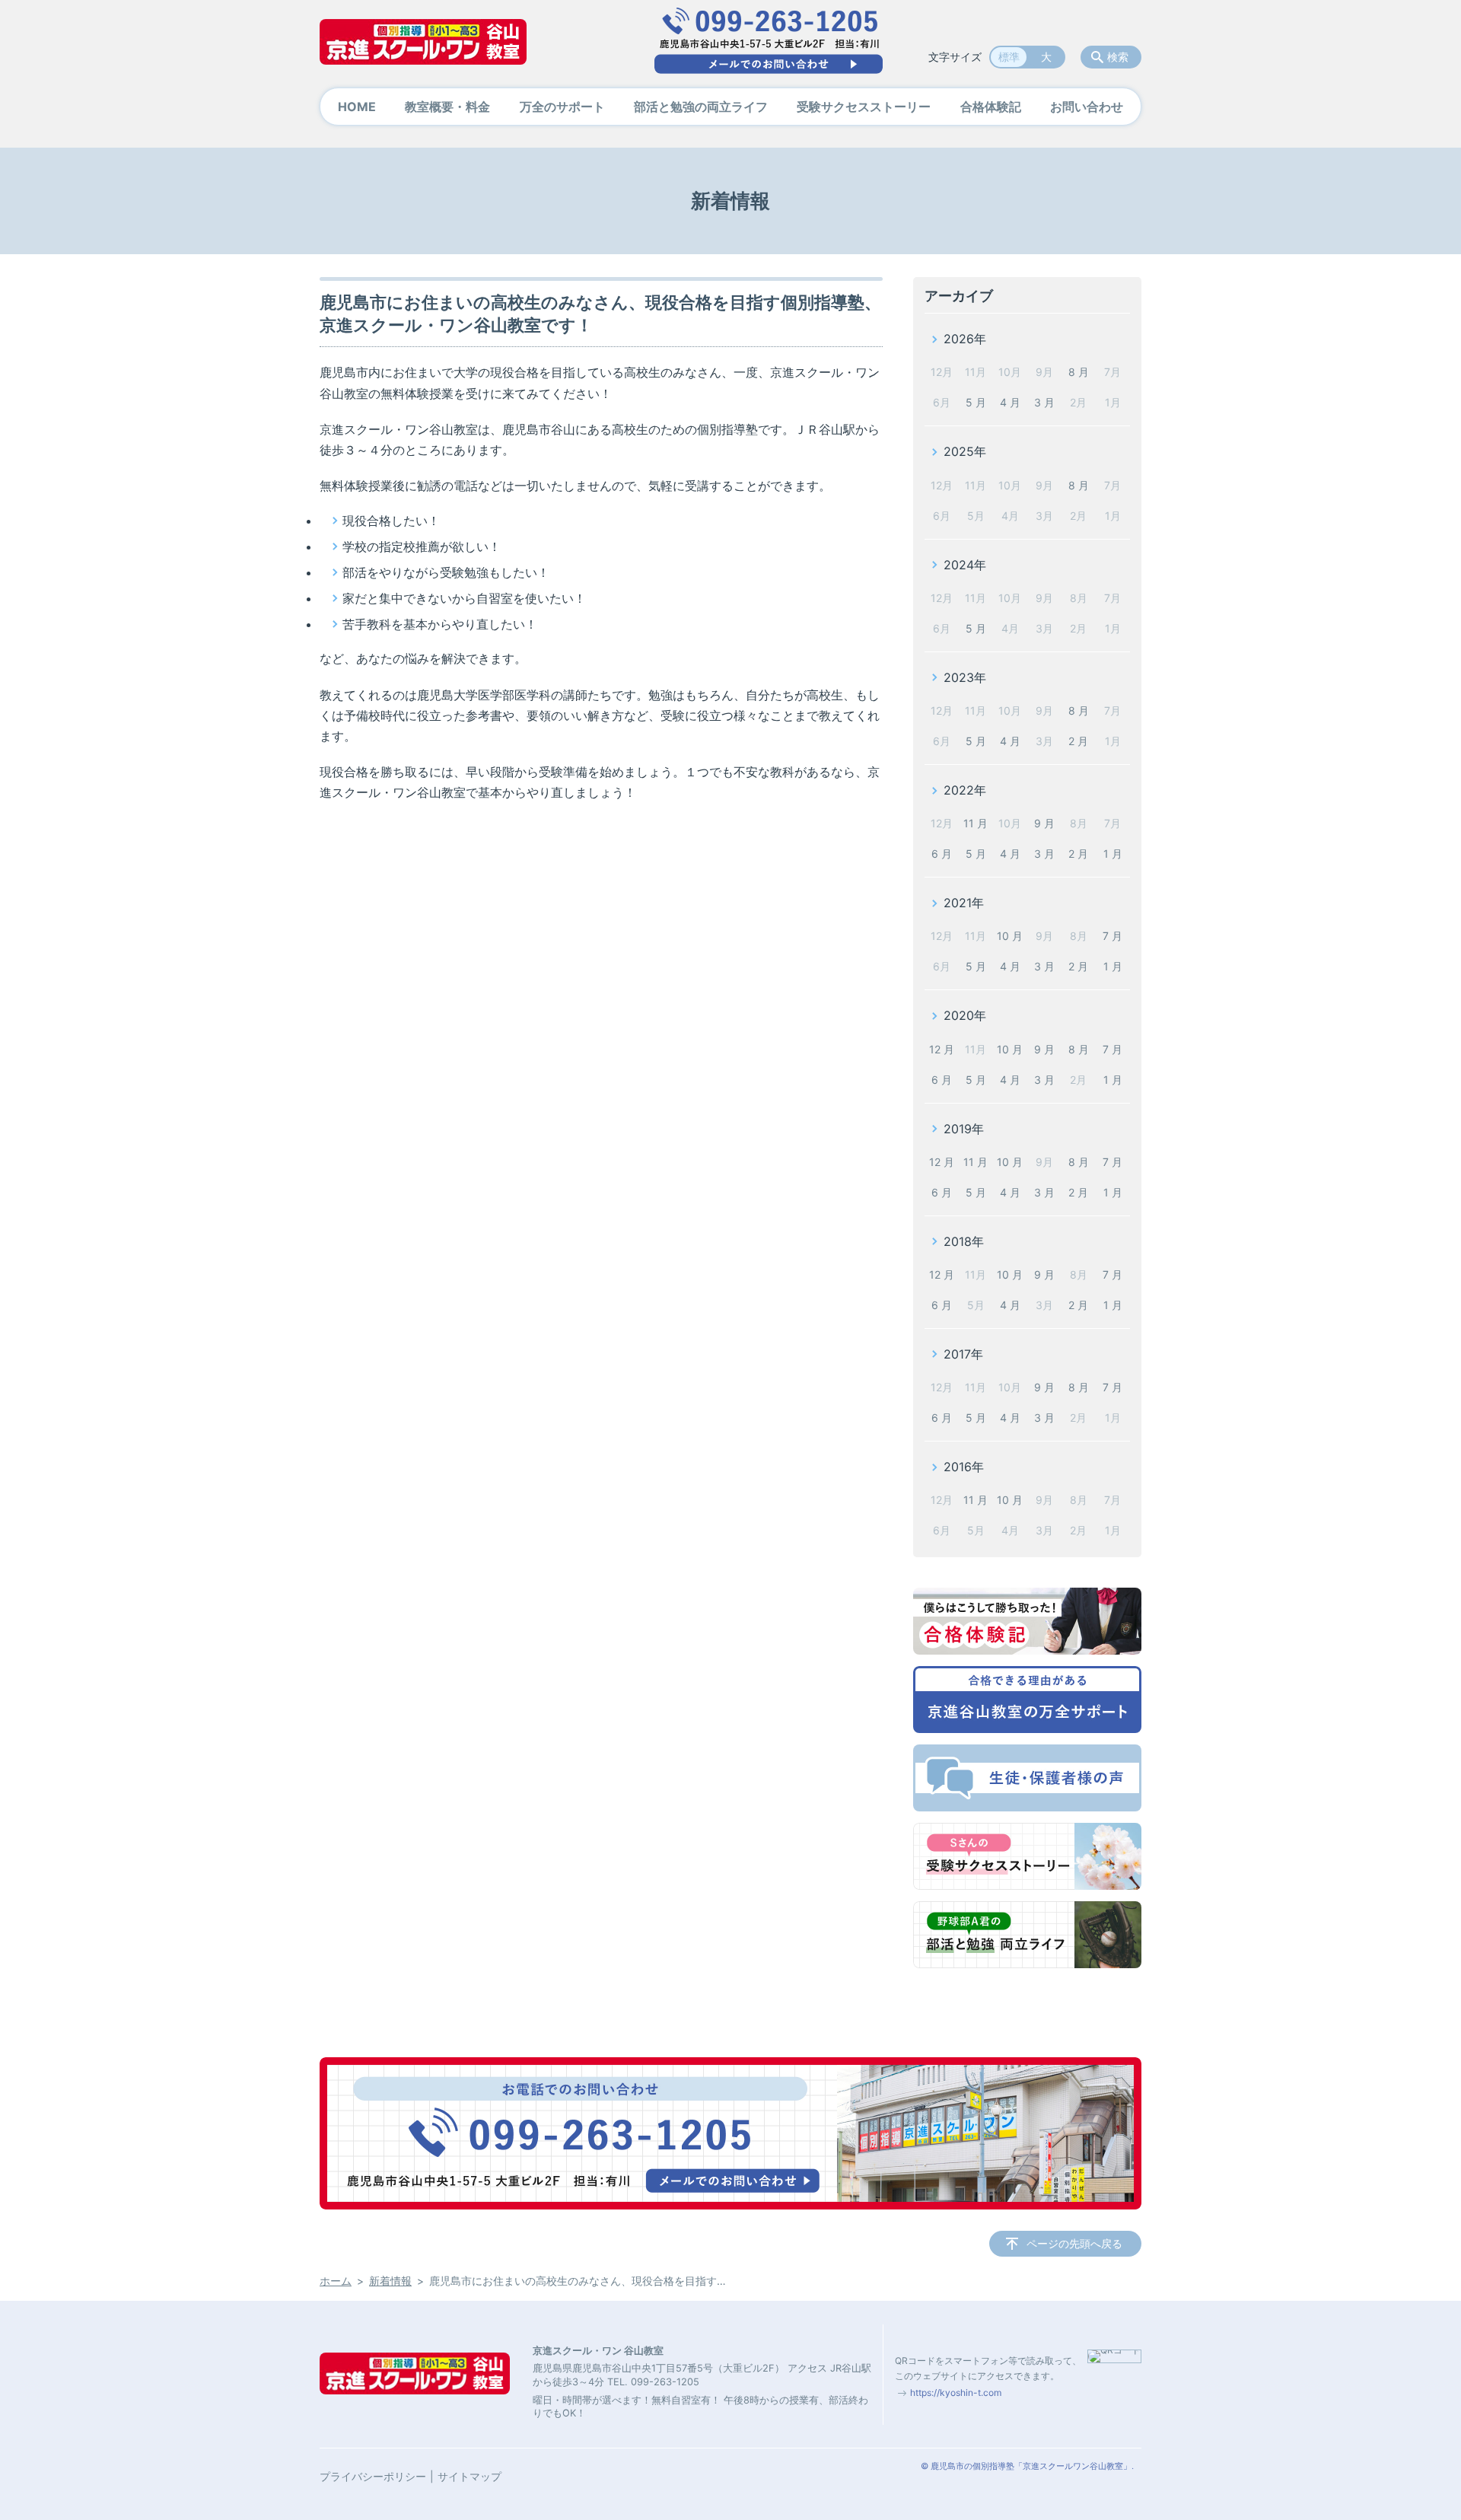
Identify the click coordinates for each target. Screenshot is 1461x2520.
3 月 (1044, 402)
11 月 (976, 823)
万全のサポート (562, 107)
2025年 (965, 451)
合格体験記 (991, 107)
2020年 (965, 1015)
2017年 (963, 1354)
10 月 (1010, 936)
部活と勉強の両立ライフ (701, 107)
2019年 (964, 1129)
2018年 (964, 1241)
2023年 (965, 677)
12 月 (942, 1049)
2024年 (965, 565)
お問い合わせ (1087, 107)
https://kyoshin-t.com (956, 2393)
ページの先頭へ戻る (1074, 2243)
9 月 (1044, 823)
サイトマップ (469, 2476)
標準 (1009, 57)
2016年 (964, 1467)
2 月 (1078, 741)
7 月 (1112, 936)
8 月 (1079, 372)
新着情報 (390, 2281)
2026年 (965, 339)
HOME (357, 107)
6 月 (942, 854)
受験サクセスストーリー (864, 107)
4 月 (1010, 402)
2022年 (965, 790)
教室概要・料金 (447, 107)
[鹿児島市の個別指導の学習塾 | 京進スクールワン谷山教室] (423, 42)
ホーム (336, 2281)
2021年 (964, 903)
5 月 (976, 402)
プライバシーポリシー (373, 2476)
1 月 (1113, 854)
